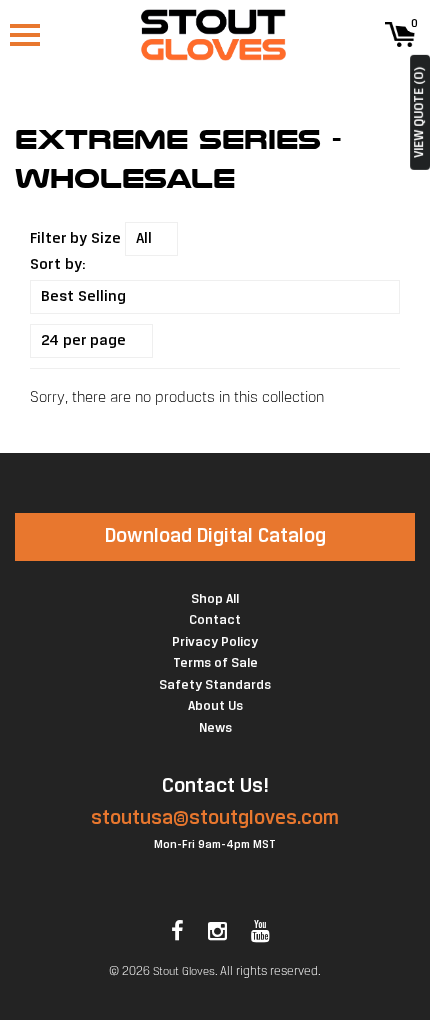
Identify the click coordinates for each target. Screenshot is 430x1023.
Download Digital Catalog (215, 536)
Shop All (215, 599)
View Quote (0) (419, 112)
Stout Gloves (184, 972)
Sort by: (58, 265)
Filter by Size (75, 239)
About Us (215, 706)
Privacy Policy (215, 642)
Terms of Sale (215, 663)
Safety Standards (215, 685)
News (215, 728)
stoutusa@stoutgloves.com (215, 818)
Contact (215, 620)
